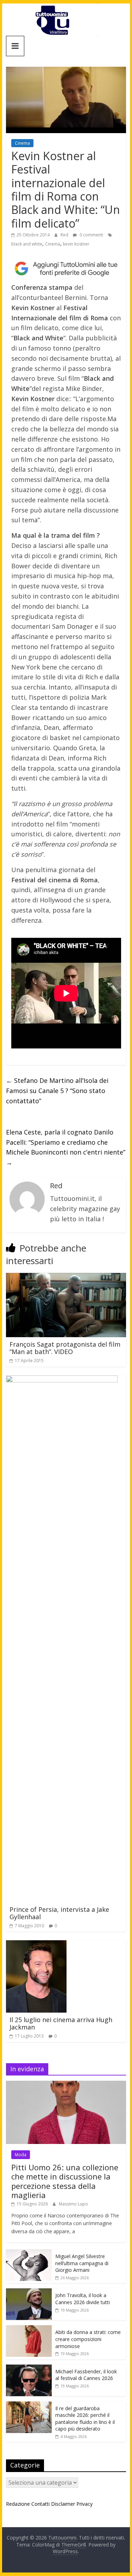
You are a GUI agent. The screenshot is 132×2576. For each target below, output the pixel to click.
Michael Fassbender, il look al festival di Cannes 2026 (86, 2375)
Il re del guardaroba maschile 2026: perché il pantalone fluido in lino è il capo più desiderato (85, 2419)
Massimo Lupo (73, 2204)
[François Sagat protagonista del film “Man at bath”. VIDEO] (66, 1277)
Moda (21, 2155)
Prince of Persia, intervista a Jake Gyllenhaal (59, 1913)
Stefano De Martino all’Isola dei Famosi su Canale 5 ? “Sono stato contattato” (57, 1091)
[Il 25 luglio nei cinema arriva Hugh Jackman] (36, 1944)
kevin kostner (76, 244)
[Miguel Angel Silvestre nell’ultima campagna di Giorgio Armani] (29, 2253)
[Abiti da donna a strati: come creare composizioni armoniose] (29, 2329)
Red (65, 235)
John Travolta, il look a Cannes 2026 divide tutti (83, 2299)
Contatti (40, 2504)
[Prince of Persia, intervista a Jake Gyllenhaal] (62, 1380)
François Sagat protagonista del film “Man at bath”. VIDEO (65, 1348)
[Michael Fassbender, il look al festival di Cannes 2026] (29, 2368)
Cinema (22, 143)
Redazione (18, 2504)
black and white (27, 244)
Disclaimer (63, 2504)
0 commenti (91, 235)
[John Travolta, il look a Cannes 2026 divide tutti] (29, 2292)
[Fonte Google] (66, 269)
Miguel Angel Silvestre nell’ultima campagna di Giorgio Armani (82, 2263)
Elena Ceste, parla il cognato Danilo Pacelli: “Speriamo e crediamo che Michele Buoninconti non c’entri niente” (66, 1147)
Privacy (84, 2504)
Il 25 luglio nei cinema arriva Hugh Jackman (61, 2023)
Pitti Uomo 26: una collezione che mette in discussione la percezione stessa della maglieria (65, 2181)
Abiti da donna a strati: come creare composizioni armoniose (88, 2339)
